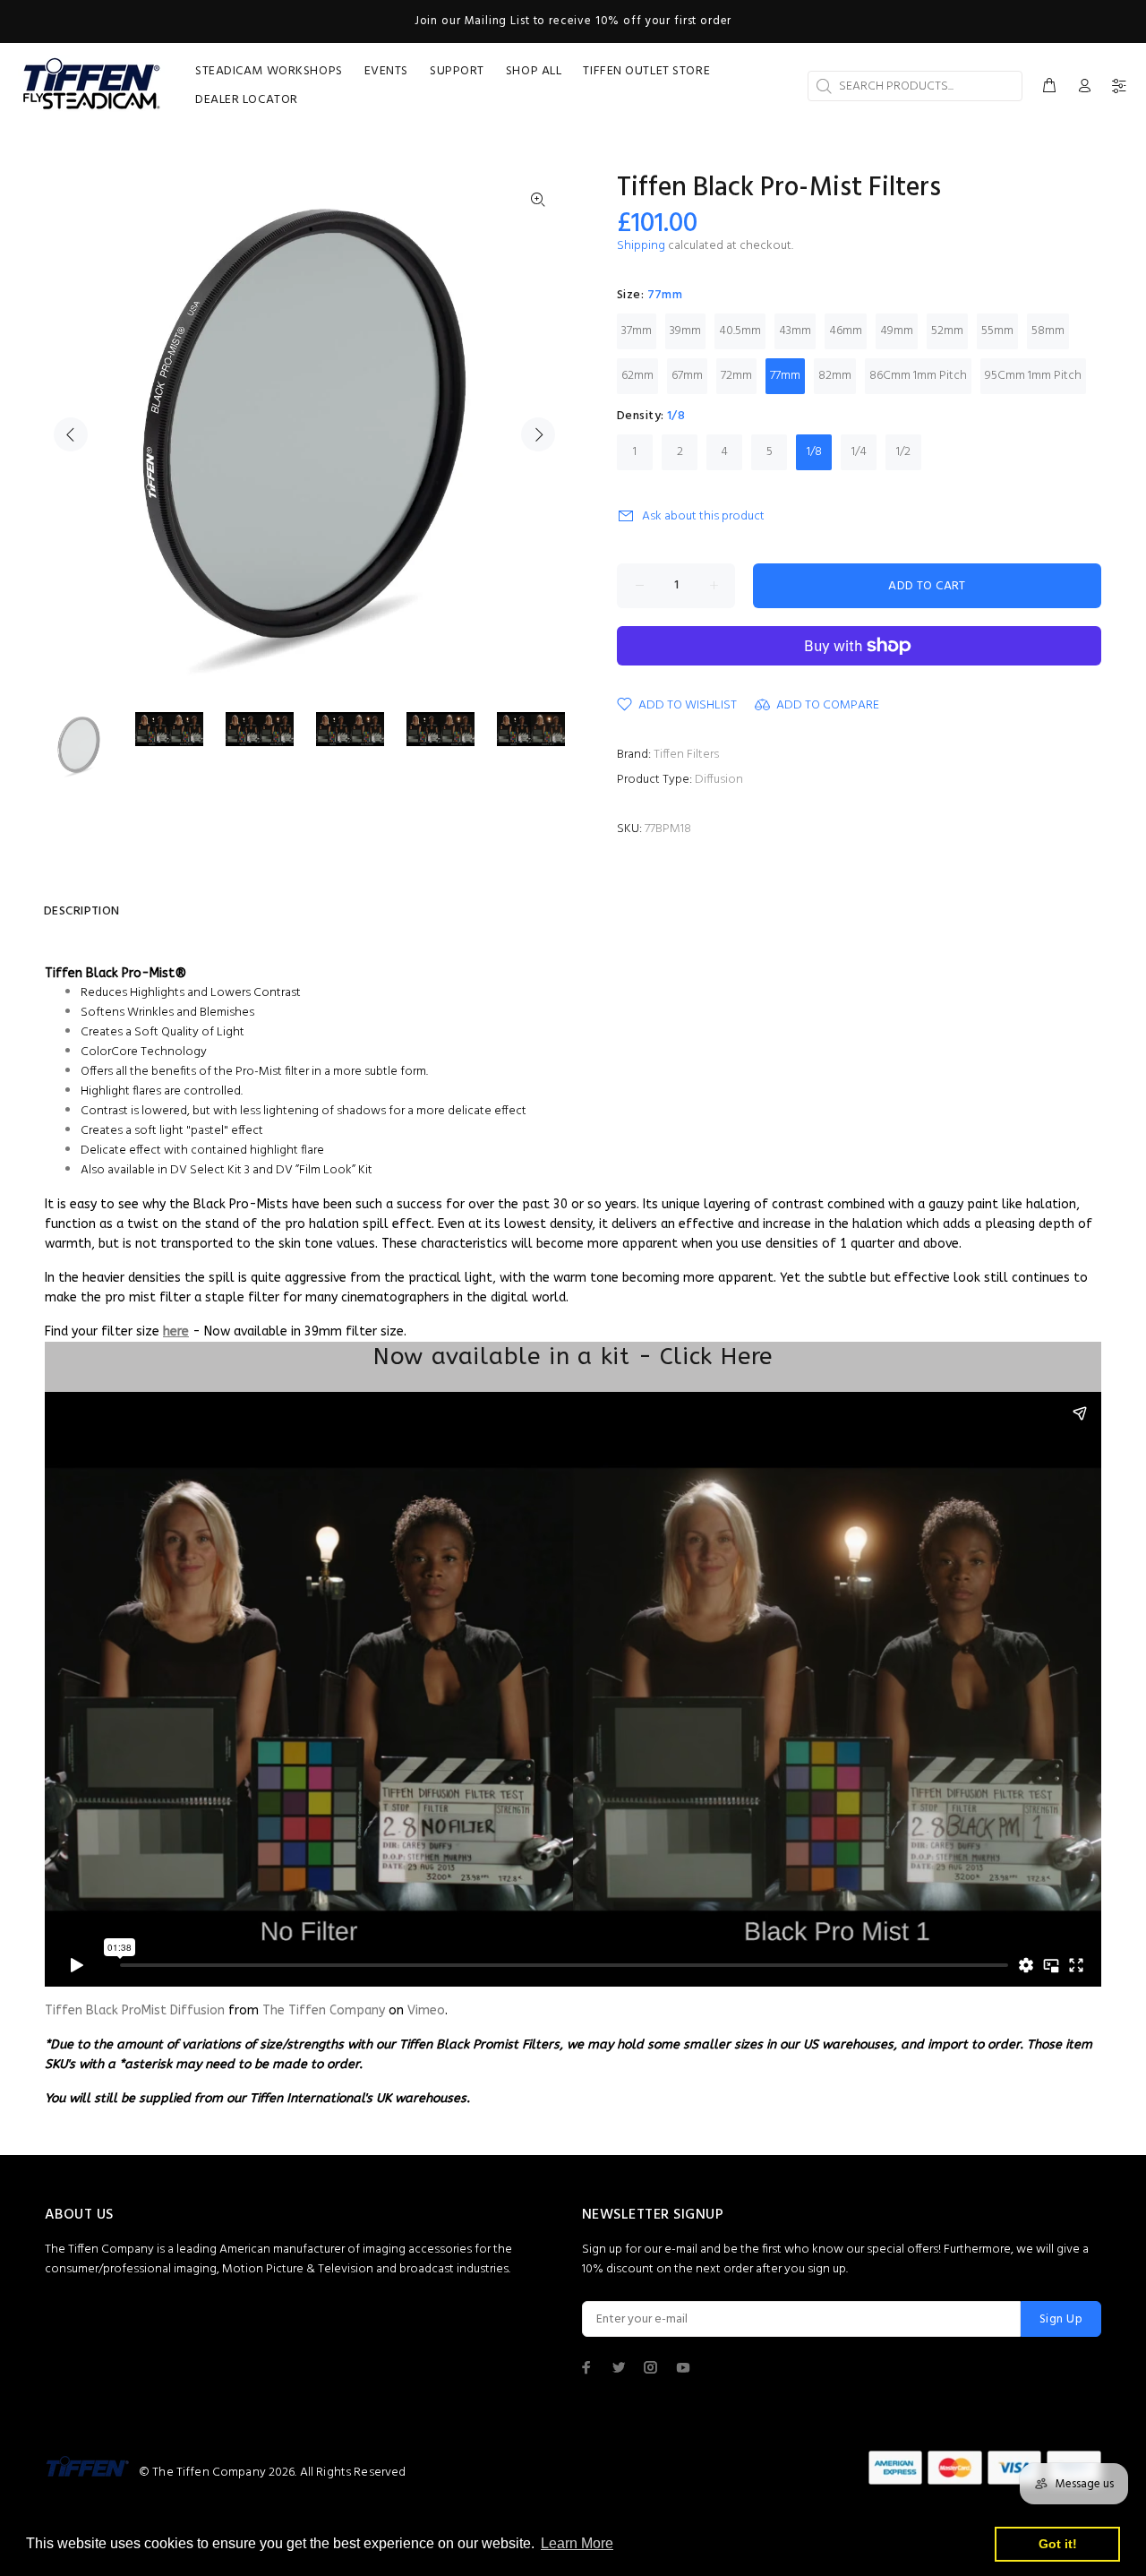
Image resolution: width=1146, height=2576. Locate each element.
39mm (685, 331)
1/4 (859, 452)
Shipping (641, 246)
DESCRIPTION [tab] (82, 911)
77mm (785, 376)
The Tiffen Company (324, 2010)
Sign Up (1061, 2319)
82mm (835, 376)
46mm (846, 331)
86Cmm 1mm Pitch (918, 376)
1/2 (903, 452)
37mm (637, 331)
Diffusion (719, 780)
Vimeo (426, 2010)
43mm (795, 331)
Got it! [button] (1058, 2544)
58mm (1048, 331)
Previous (71, 434)
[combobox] (915, 86)
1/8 (814, 452)
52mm (947, 331)
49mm (897, 331)
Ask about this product (703, 516)
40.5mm (740, 331)
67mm (687, 376)
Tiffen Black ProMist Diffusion (135, 2010)
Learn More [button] (577, 2543)
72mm (736, 376)
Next (538, 434)
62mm (637, 376)
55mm (997, 331)
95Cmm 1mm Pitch (1033, 376)
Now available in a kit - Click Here (573, 1357)
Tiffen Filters (686, 755)
